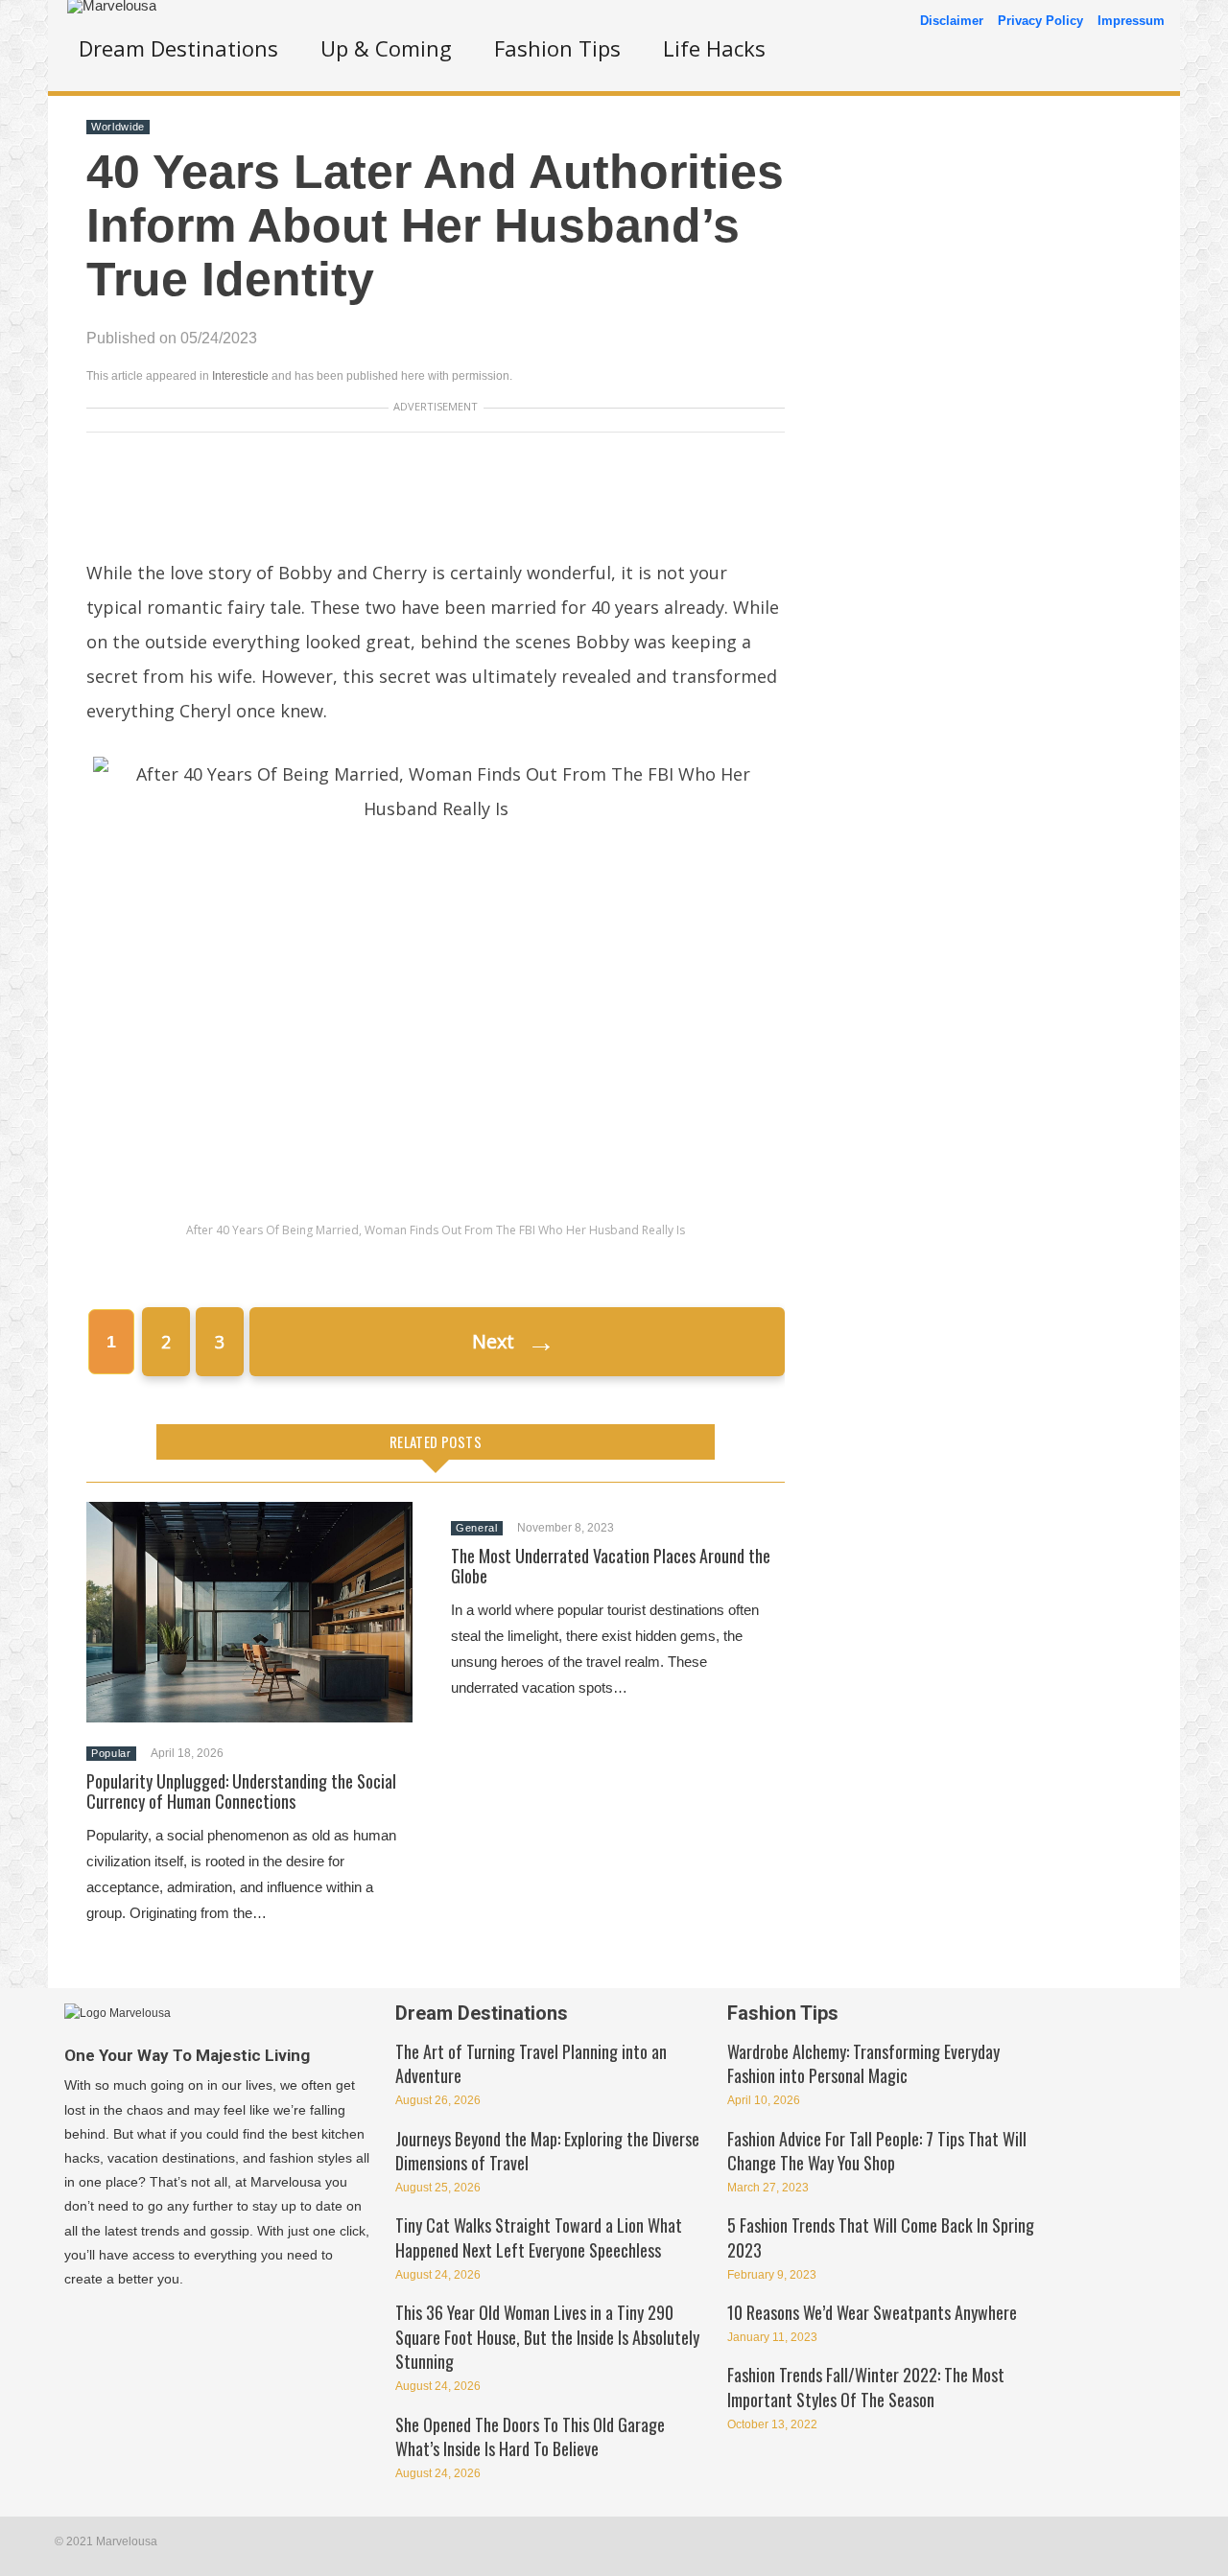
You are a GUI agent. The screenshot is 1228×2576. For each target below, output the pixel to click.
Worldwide (118, 127)
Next (514, 1341)
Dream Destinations (178, 48)
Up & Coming (386, 48)
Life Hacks (714, 48)
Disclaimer (952, 21)
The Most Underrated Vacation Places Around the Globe (611, 1566)
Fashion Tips (557, 48)
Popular (111, 1753)
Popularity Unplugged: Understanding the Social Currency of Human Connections (241, 1791)
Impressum (1131, 21)
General (477, 1528)
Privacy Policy (1040, 21)
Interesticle (240, 376)
